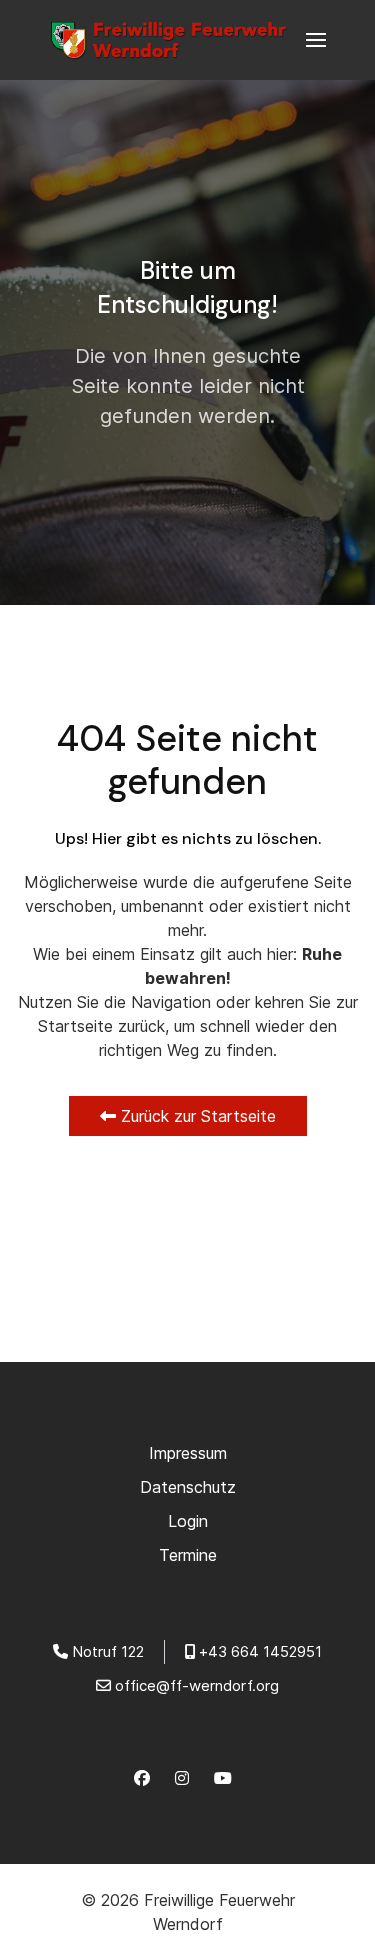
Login (188, 1521)
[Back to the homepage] (174, 40)
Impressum (188, 1453)
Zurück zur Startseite (196, 1116)
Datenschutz (188, 1487)
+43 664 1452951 (260, 1651)
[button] (316, 40)
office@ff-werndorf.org (197, 1685)
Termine (188, 1555)
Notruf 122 (108, 1651)
